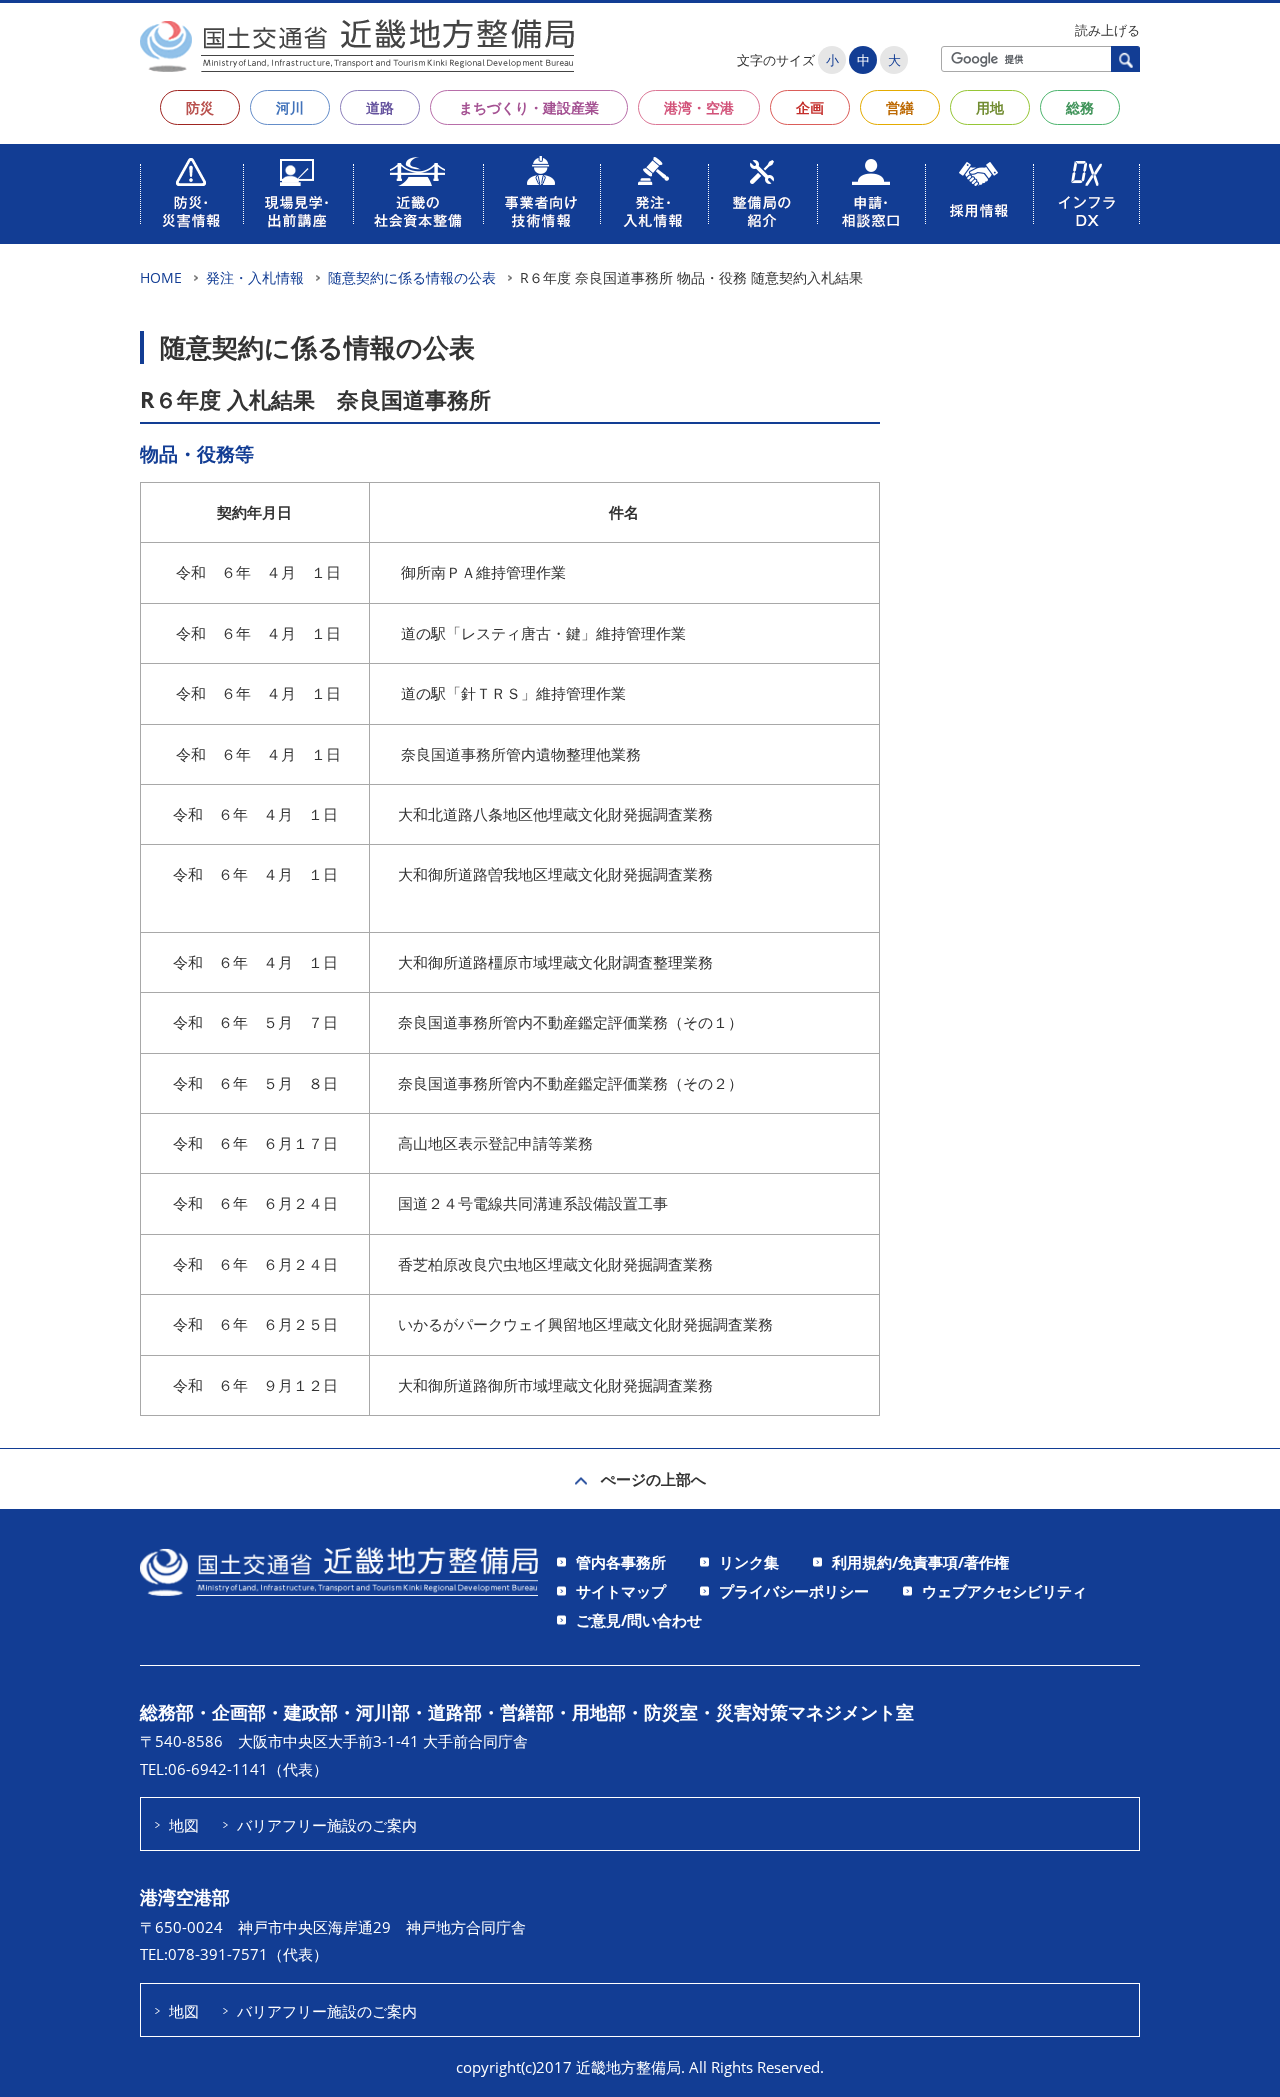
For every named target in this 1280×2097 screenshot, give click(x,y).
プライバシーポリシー (794, 1591)
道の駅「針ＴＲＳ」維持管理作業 (513, 693)
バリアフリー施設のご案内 (327, 1825)
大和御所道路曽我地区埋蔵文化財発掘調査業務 (555, 874)
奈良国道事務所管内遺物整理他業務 (521, 754)
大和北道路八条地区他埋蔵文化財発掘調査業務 (555, 814)
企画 (810, 107)
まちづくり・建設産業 (529, 107)
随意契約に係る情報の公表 (412, 277)
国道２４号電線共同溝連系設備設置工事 (533, 1203)
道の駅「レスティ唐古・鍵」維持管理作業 (543, 633)
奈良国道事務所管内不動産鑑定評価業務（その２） (570, 1083)
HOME (161, 277)
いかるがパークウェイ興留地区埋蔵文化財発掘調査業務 (585, 1324)
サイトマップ (621, 1591)
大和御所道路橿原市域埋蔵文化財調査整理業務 (555, 962)
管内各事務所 (621, 1562)
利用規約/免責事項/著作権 (920, 1562)
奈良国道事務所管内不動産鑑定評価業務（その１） (568, 1022)
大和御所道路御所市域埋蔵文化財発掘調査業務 (555, 1385)
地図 (184, 1825)
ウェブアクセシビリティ (1004, 1591)
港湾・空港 (699, 107)
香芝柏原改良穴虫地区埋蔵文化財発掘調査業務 (555, 1264)
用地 (990, 107)
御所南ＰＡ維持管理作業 (483, 572)
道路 (380, 107)
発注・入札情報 (255, 277)
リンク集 (749, 1562)
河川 (290, 107)
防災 (200, 107)
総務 (1080, 107)
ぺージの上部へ (653, 1479)
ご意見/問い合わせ (639, 1620)
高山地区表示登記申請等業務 (495, 1143)
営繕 (900, 107)
